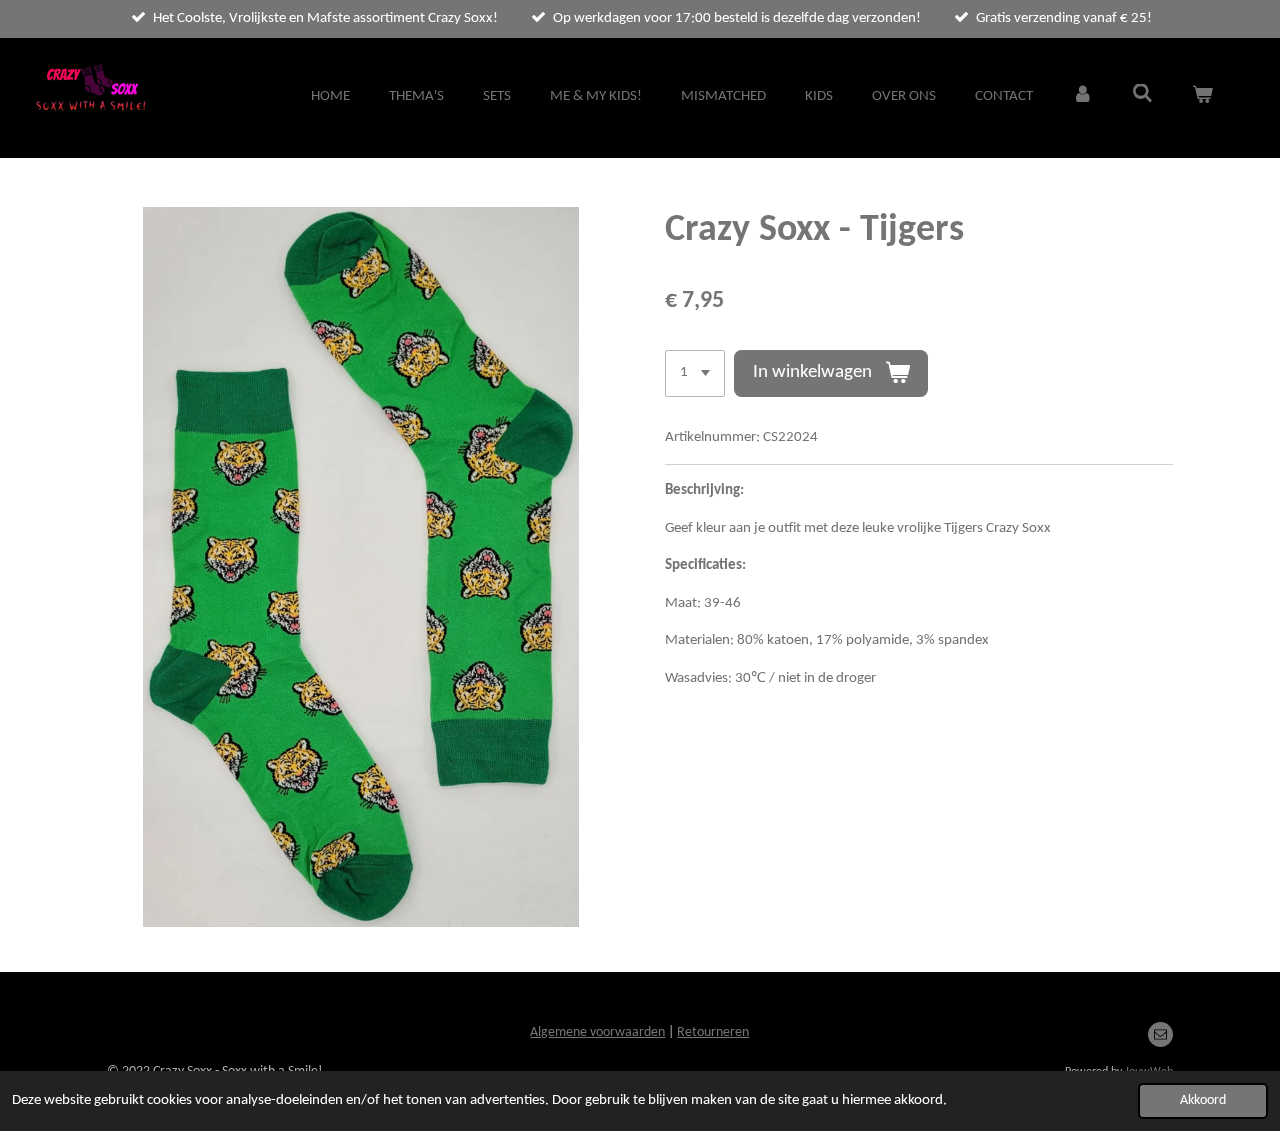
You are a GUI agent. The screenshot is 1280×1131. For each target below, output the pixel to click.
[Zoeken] (1142, 95)
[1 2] (695, 373)
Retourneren (713, 1032)
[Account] (1082, 97)
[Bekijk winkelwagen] (1202, 97)
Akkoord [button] (1203, 1100)
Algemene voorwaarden (597, 1032)
